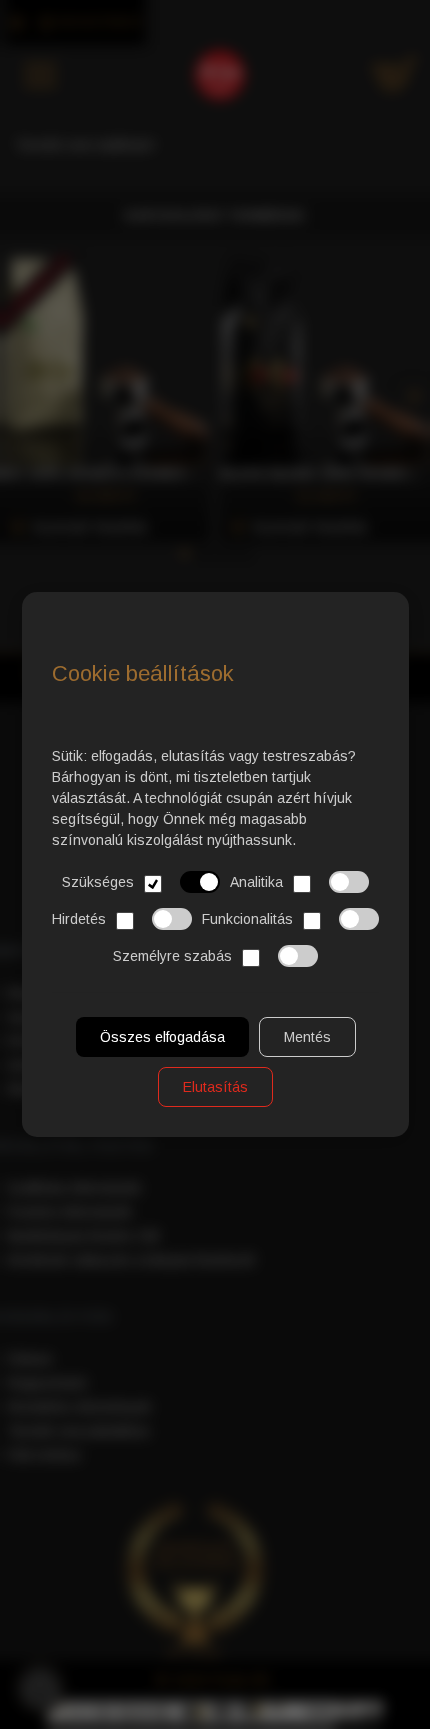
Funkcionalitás (247, 919)
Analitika (256, 882)
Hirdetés (79, 919)
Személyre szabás (172, 956)
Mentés (306, 1037)
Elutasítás (215, 1087)
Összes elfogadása (161, 1037)
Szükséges (98, 882)
